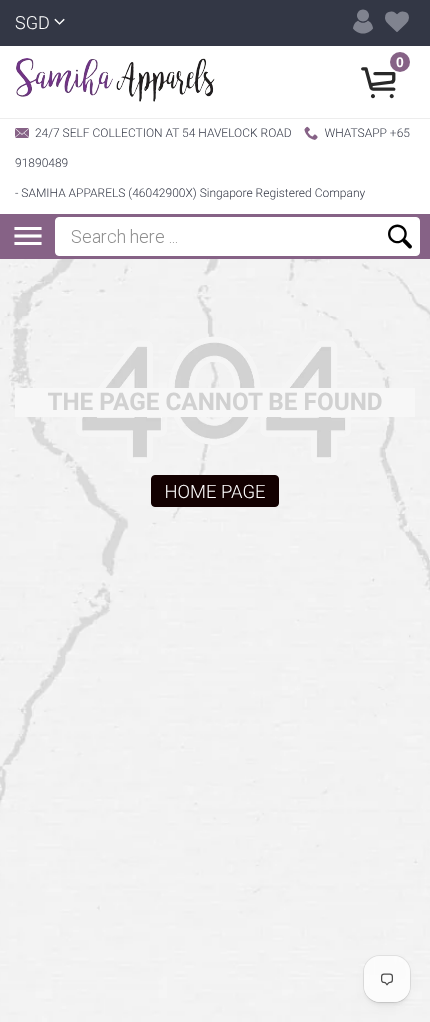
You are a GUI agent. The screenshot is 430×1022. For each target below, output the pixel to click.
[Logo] (115, 82)
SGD (32, 23)
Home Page (214, 492)
